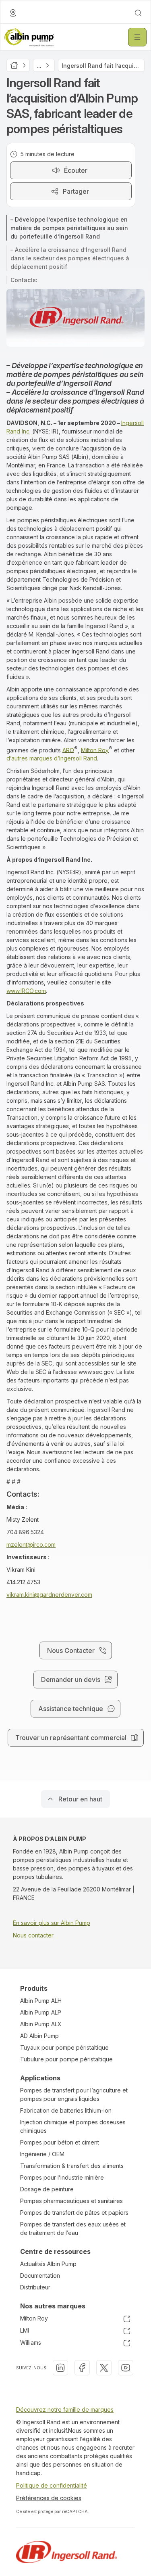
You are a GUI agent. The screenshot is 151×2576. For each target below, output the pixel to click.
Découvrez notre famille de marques (65, 2410)
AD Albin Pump (39, 2036)
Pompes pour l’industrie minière (62, 2177)
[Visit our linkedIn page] (60, 2368)
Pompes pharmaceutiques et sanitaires (71, 2201)
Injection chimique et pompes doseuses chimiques (73, 2126)
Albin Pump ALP (41, 2012)
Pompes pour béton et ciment (60, 2142)
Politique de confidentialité (52, 2485)
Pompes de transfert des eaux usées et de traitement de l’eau (73, 2228)
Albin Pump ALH (41, 2001)
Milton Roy (95, 750)
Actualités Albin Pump (48, 2264)
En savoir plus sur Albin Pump (52, 1923)
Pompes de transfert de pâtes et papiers (74, 2213)
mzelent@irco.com (31, 1545)
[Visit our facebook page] (82, 2368)
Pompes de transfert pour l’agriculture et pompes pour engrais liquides (74, 2094)
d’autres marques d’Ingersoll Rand (52, 758)
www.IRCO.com (26, 991)
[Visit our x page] (104, 2368)
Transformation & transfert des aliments (72, 2166)
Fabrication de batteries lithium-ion (66, 2110)
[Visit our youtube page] (126, 2368)
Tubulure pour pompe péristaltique (66, 2059)
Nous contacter (33, 1935)
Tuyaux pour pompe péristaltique (64, 2047)
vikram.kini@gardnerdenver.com (49, 1595)
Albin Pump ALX (41, 2024)
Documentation (40, 2275)
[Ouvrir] (137, 37)
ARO (68, 750)
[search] (138, 13)
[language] (13, 13)
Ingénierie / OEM (42, 2154)
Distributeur (35, 2287)
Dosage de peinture (47, 2189)
